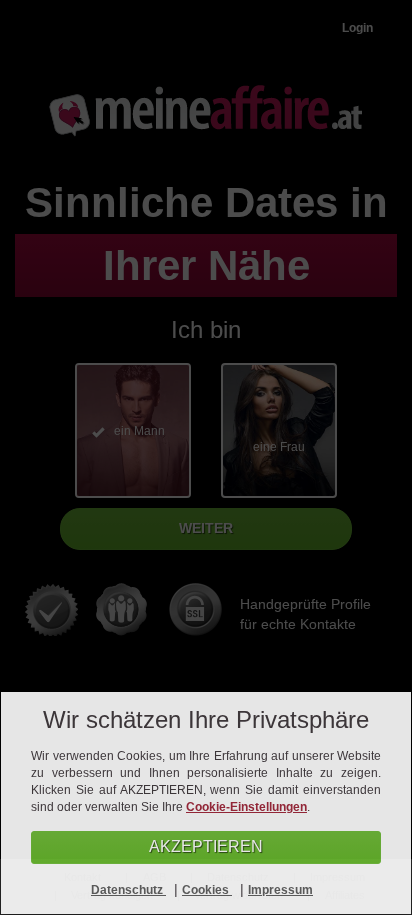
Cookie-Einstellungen (246, 807)
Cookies (207, 890)
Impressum (280, 890)
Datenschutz (128, 890)
